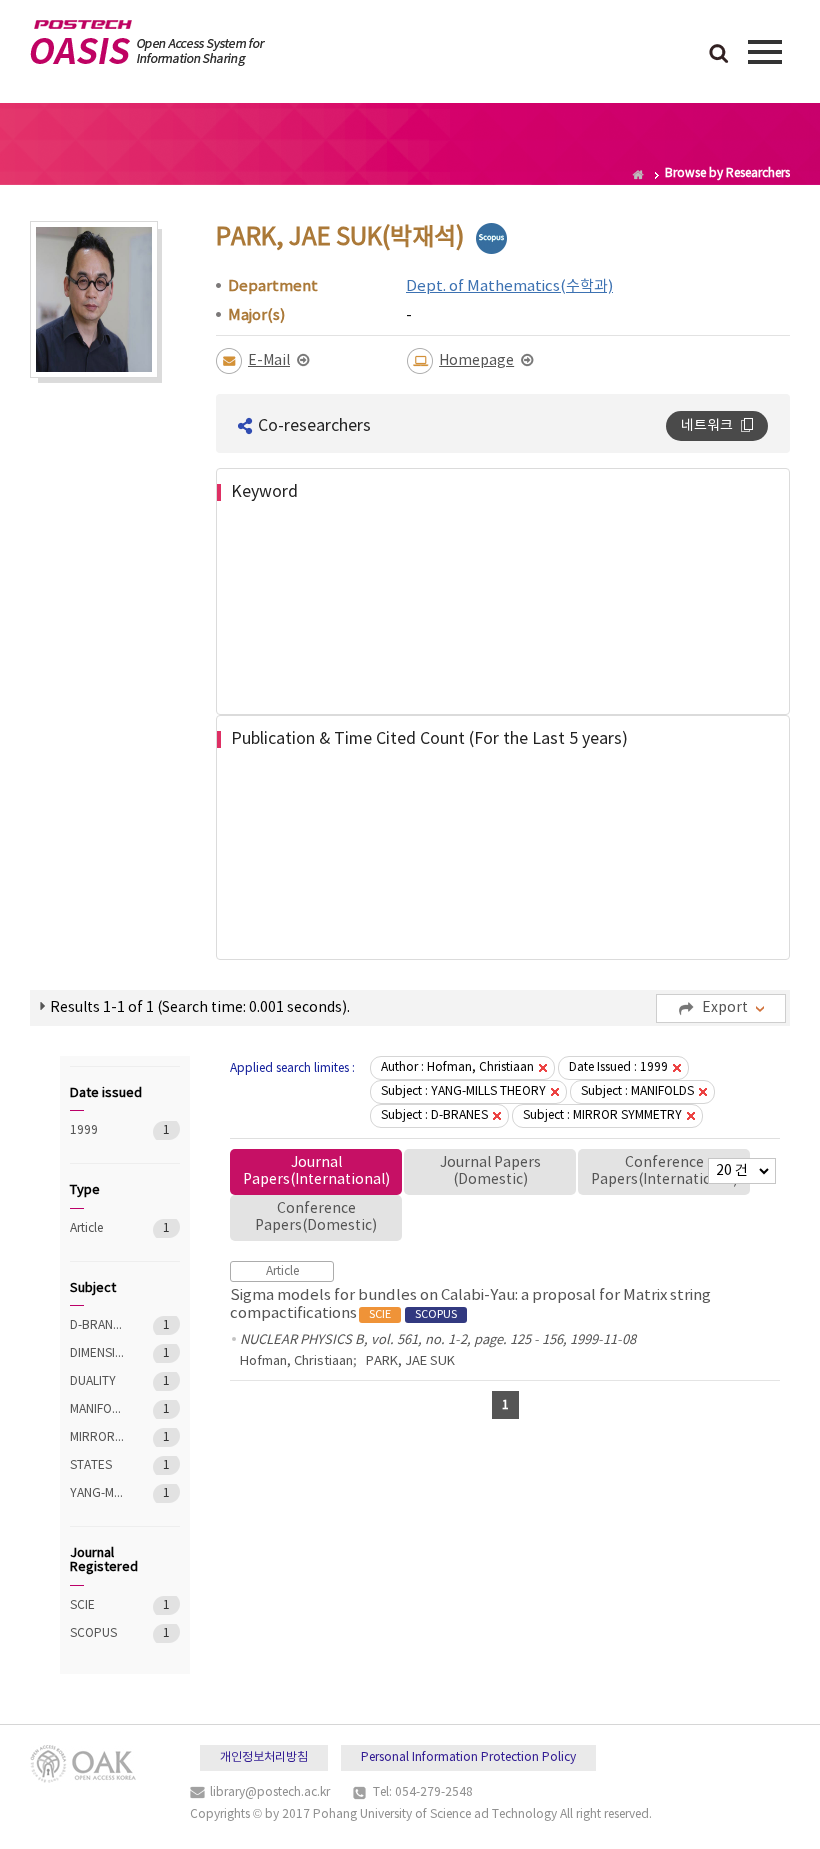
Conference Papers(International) (664, 1171)
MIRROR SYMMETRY (97, 1437)
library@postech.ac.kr (270, 1792)
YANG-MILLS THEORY (97, 1493)
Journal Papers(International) (316, 1171)
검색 (719, 55)
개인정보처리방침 (264, 1757)
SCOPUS (97, 1633)
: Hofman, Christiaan (457, 1067)
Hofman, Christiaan (296, 1361)
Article (97, 1228)
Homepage (476, 361)
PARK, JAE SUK (410, 1361)
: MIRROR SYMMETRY (602, 1115)
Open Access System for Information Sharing (147, 43)
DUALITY (97, 1381)
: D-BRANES (434, 1115)
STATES (97, 1465)
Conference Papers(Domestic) (316, 1217)
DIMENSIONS (97, 1353)
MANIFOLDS (97, 1409)
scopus (491, 238)
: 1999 (618, 1067)
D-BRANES (97, 1325)
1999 (97, 1130)
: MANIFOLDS (637, 1091)
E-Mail (269, 361)
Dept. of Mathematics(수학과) (509, 286)
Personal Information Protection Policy (468, 1757)
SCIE (97, 1605)
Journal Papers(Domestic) (490, 1171)
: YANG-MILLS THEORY (463, 1091)
